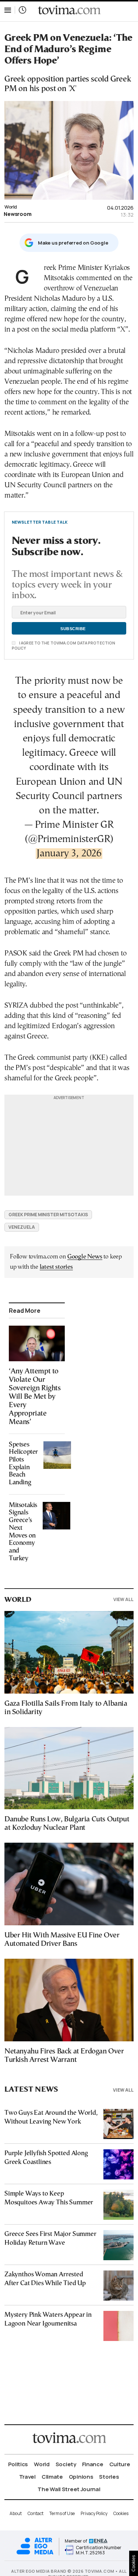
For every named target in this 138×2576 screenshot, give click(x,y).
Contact (36, 2513)
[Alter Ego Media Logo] (35, 2553)
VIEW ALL (123, 1599)
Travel (27, 2477)
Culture (120, 2464)
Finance (93, 2464)
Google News (85, 1257)
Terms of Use (62, 2513)
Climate (52, 2477)
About (16, 2513)
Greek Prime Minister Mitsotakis (48, 1215)
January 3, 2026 (69, 854)
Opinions (81, 2477)
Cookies (121, 2513)
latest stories (56, 1267)
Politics (18, 2464)
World (11, 207)
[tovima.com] (69, 10)
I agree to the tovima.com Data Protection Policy (63, 646)
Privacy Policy (94, 2513)
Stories (109, 2477)
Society (66, 2464)
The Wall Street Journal (69, 2489)
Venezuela (22, 1227)
